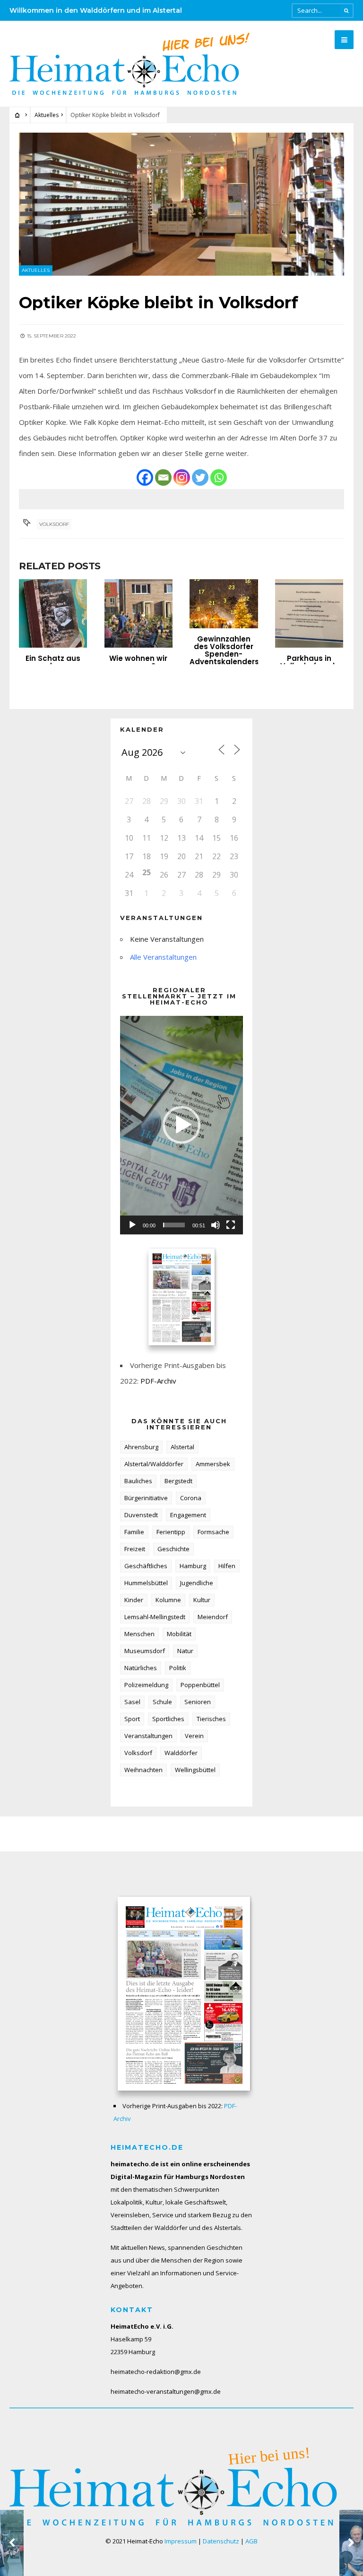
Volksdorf (54, 524)
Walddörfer (181, 1753)
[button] (181, 1125)
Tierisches (211, 1719)
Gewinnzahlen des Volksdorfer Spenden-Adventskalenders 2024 (224, 654)
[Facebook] (145, 477)
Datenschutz (221, 2541)
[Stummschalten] (216, 1225)
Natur (185, 1651)
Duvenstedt (141, 1515)
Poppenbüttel (200, 1685)
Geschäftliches (146, 1566)
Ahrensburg (141, 1447)
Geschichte (173, 1549)
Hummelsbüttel (146, 1583)
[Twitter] (200, 477)
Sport (132, 1719)
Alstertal (182, 1447)
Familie (134, 1532)
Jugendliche (197, 1583)
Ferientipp (171, 1532)
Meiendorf (213, 1617)
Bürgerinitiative (146, 1498)
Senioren (198, 1702)
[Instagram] (182, 477)
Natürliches (141, 1668)
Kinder (134, 1600)
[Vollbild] (231, 1225)
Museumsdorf (145, 1651)
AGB (251, 2541)
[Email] (163, 477)
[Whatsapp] (219, 477)
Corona (191, 1498)
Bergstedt (178, 1481)
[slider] (174, 1225)
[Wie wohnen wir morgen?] (138, 613)
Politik (178, 1668)
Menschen (139, 1634)
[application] (181, 1125)
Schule (162, 1702)
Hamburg (193, 1566)
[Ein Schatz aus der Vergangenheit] (53, 613)
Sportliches (168, 1719)
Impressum (181, 2541)
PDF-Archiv (158, 1381)
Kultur (202, 1600)
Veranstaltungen (148, 1736)
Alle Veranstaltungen (163, 957)
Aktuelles (47, 115)
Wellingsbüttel (195, 1770)
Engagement (188, 1515)
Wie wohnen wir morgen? (138, 662)
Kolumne (168, 1600)
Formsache (213, 1532)
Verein (194, 1736)
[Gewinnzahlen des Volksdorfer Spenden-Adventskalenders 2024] (224, 604)
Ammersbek (213, 1464)
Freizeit (135, 1549)
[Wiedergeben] (132, 1225)
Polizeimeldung (146, 1685)
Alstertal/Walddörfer (154, 1464)
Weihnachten (143, 1770)
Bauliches (138, 1481)
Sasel (132, 1702)
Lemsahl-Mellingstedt (155, 1617)
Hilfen (227, 1566)
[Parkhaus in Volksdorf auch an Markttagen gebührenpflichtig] (309, 613)
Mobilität (179, 1634)
